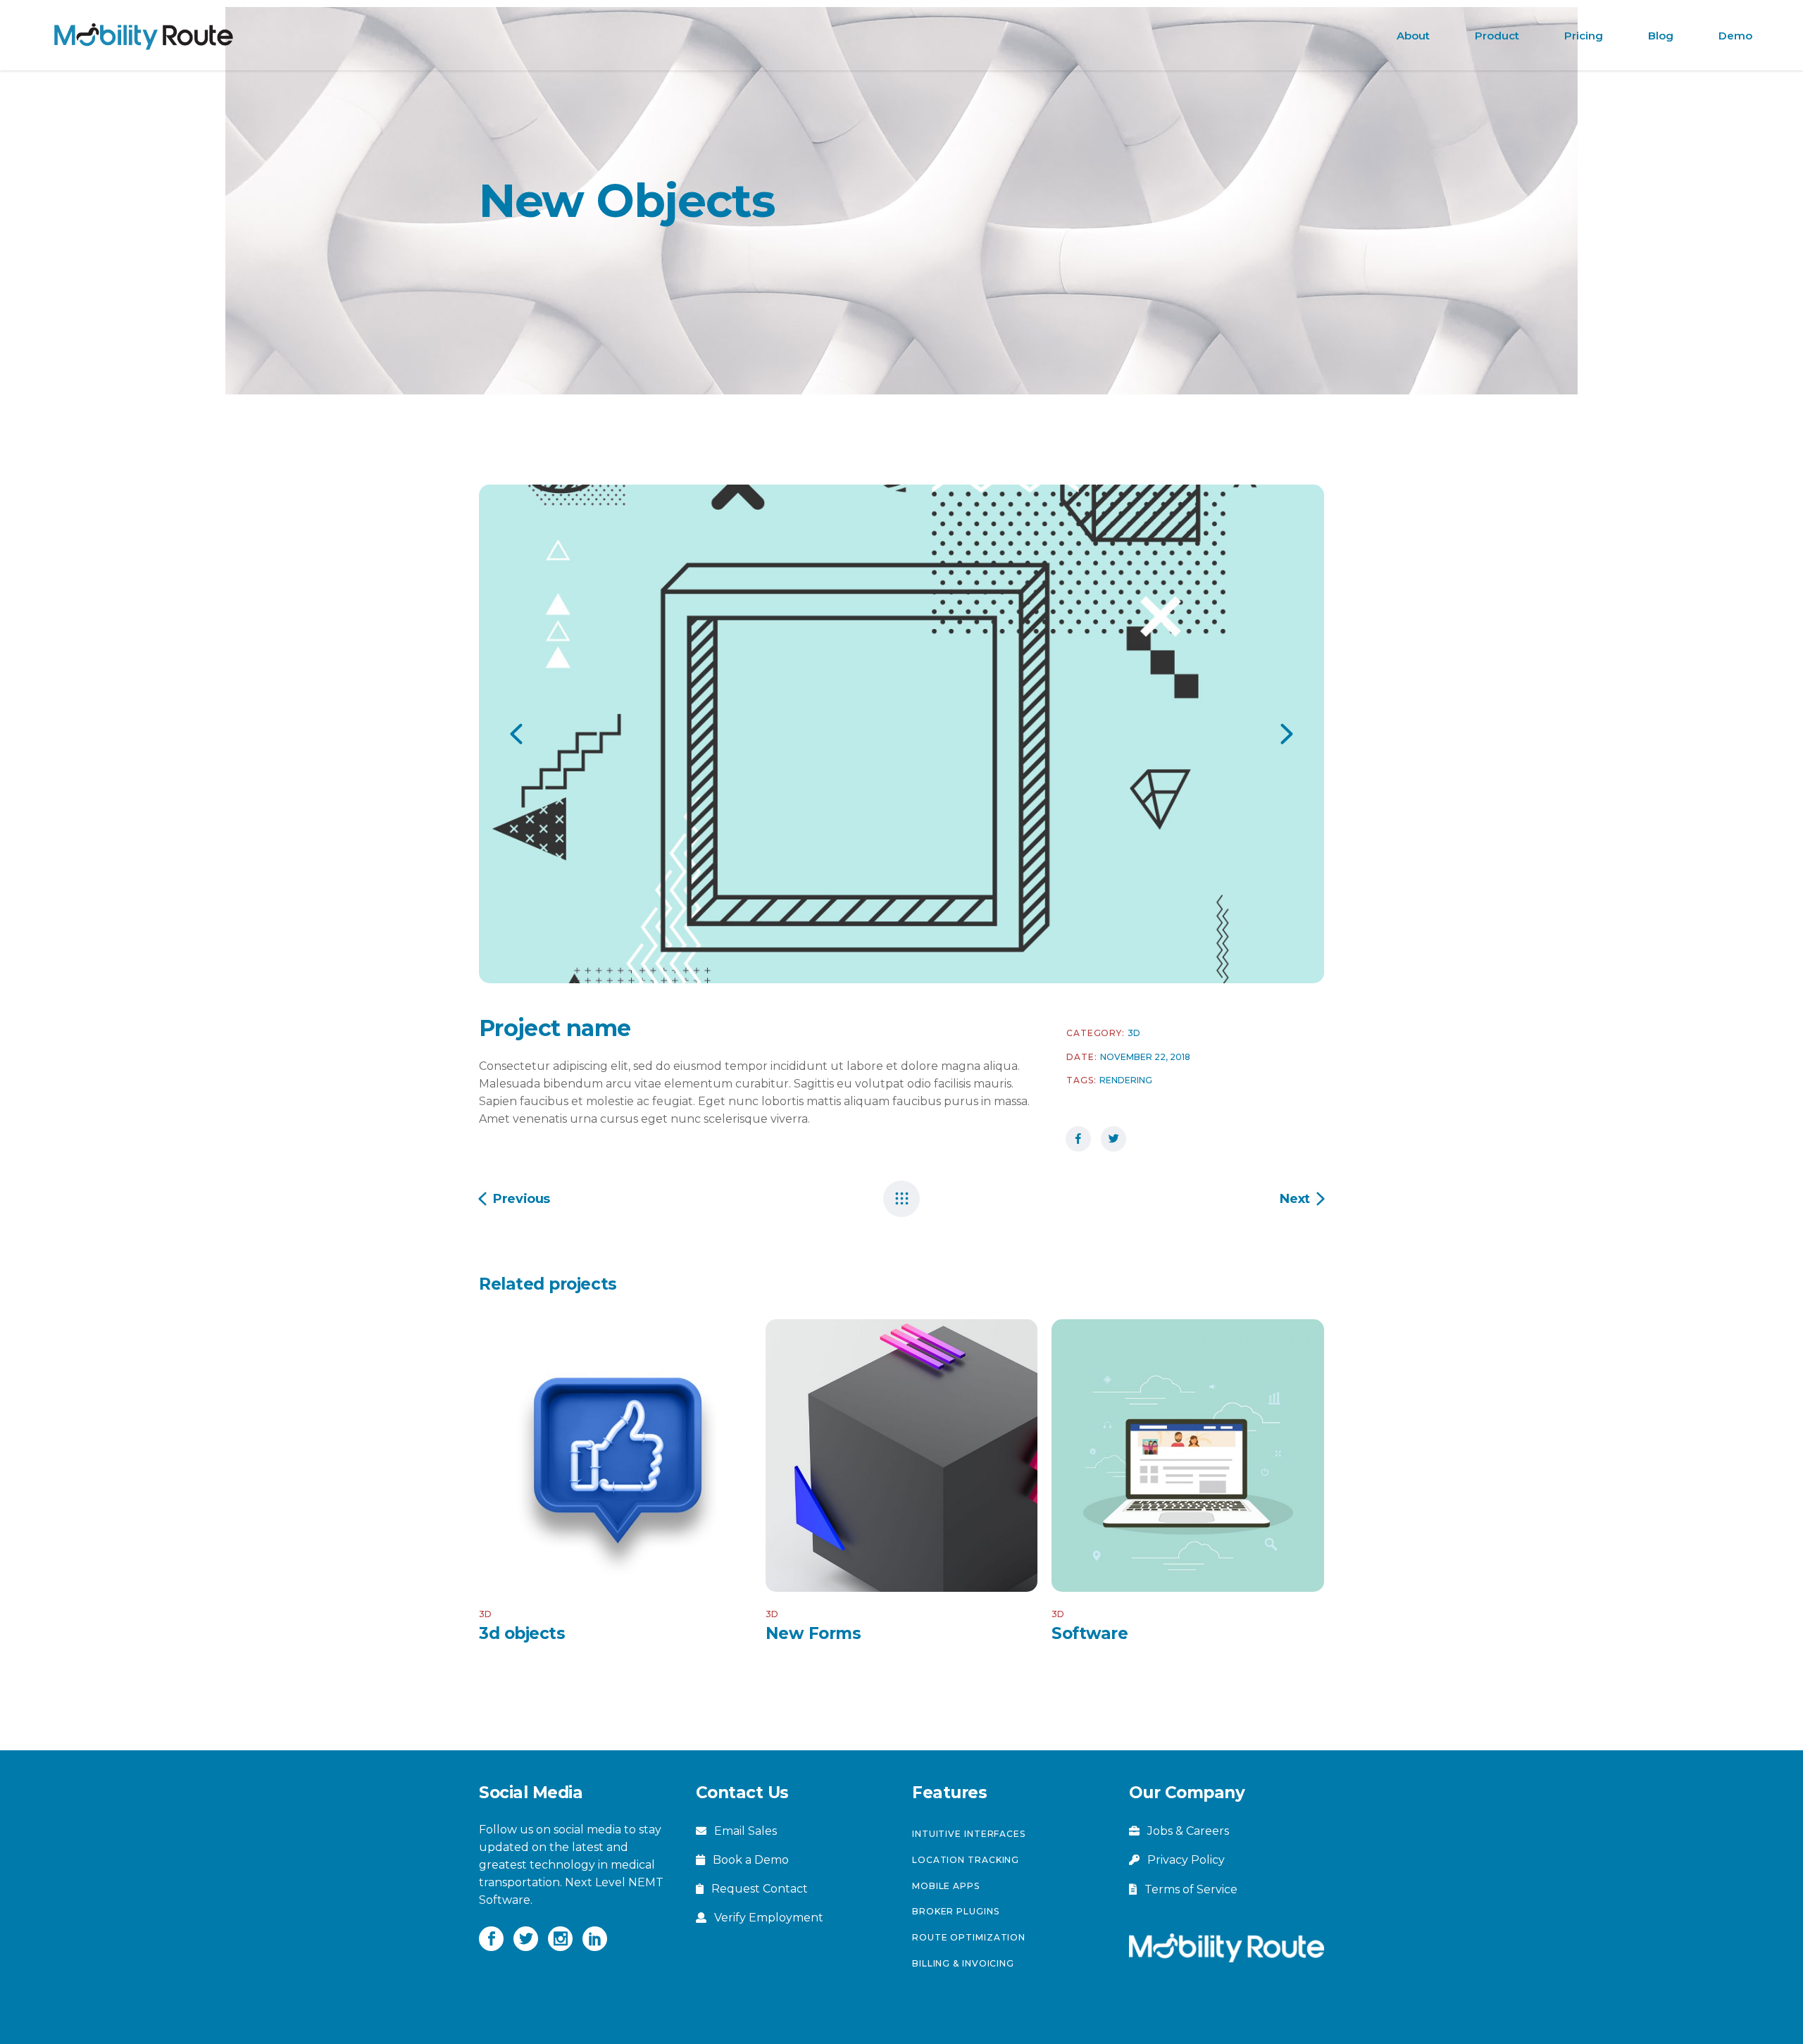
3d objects (522, 1633)
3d (1134, 1033)
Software (1090, 1633)
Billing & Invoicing (963, 1963)
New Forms (813, 1633)
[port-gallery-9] (901, 734)
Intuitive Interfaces (969, 1834)
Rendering (1126, 1080)
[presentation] (516, 734)
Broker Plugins (956, 1911)
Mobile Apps (946, 1886)
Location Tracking (966, 1860)
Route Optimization (969, 1937)
